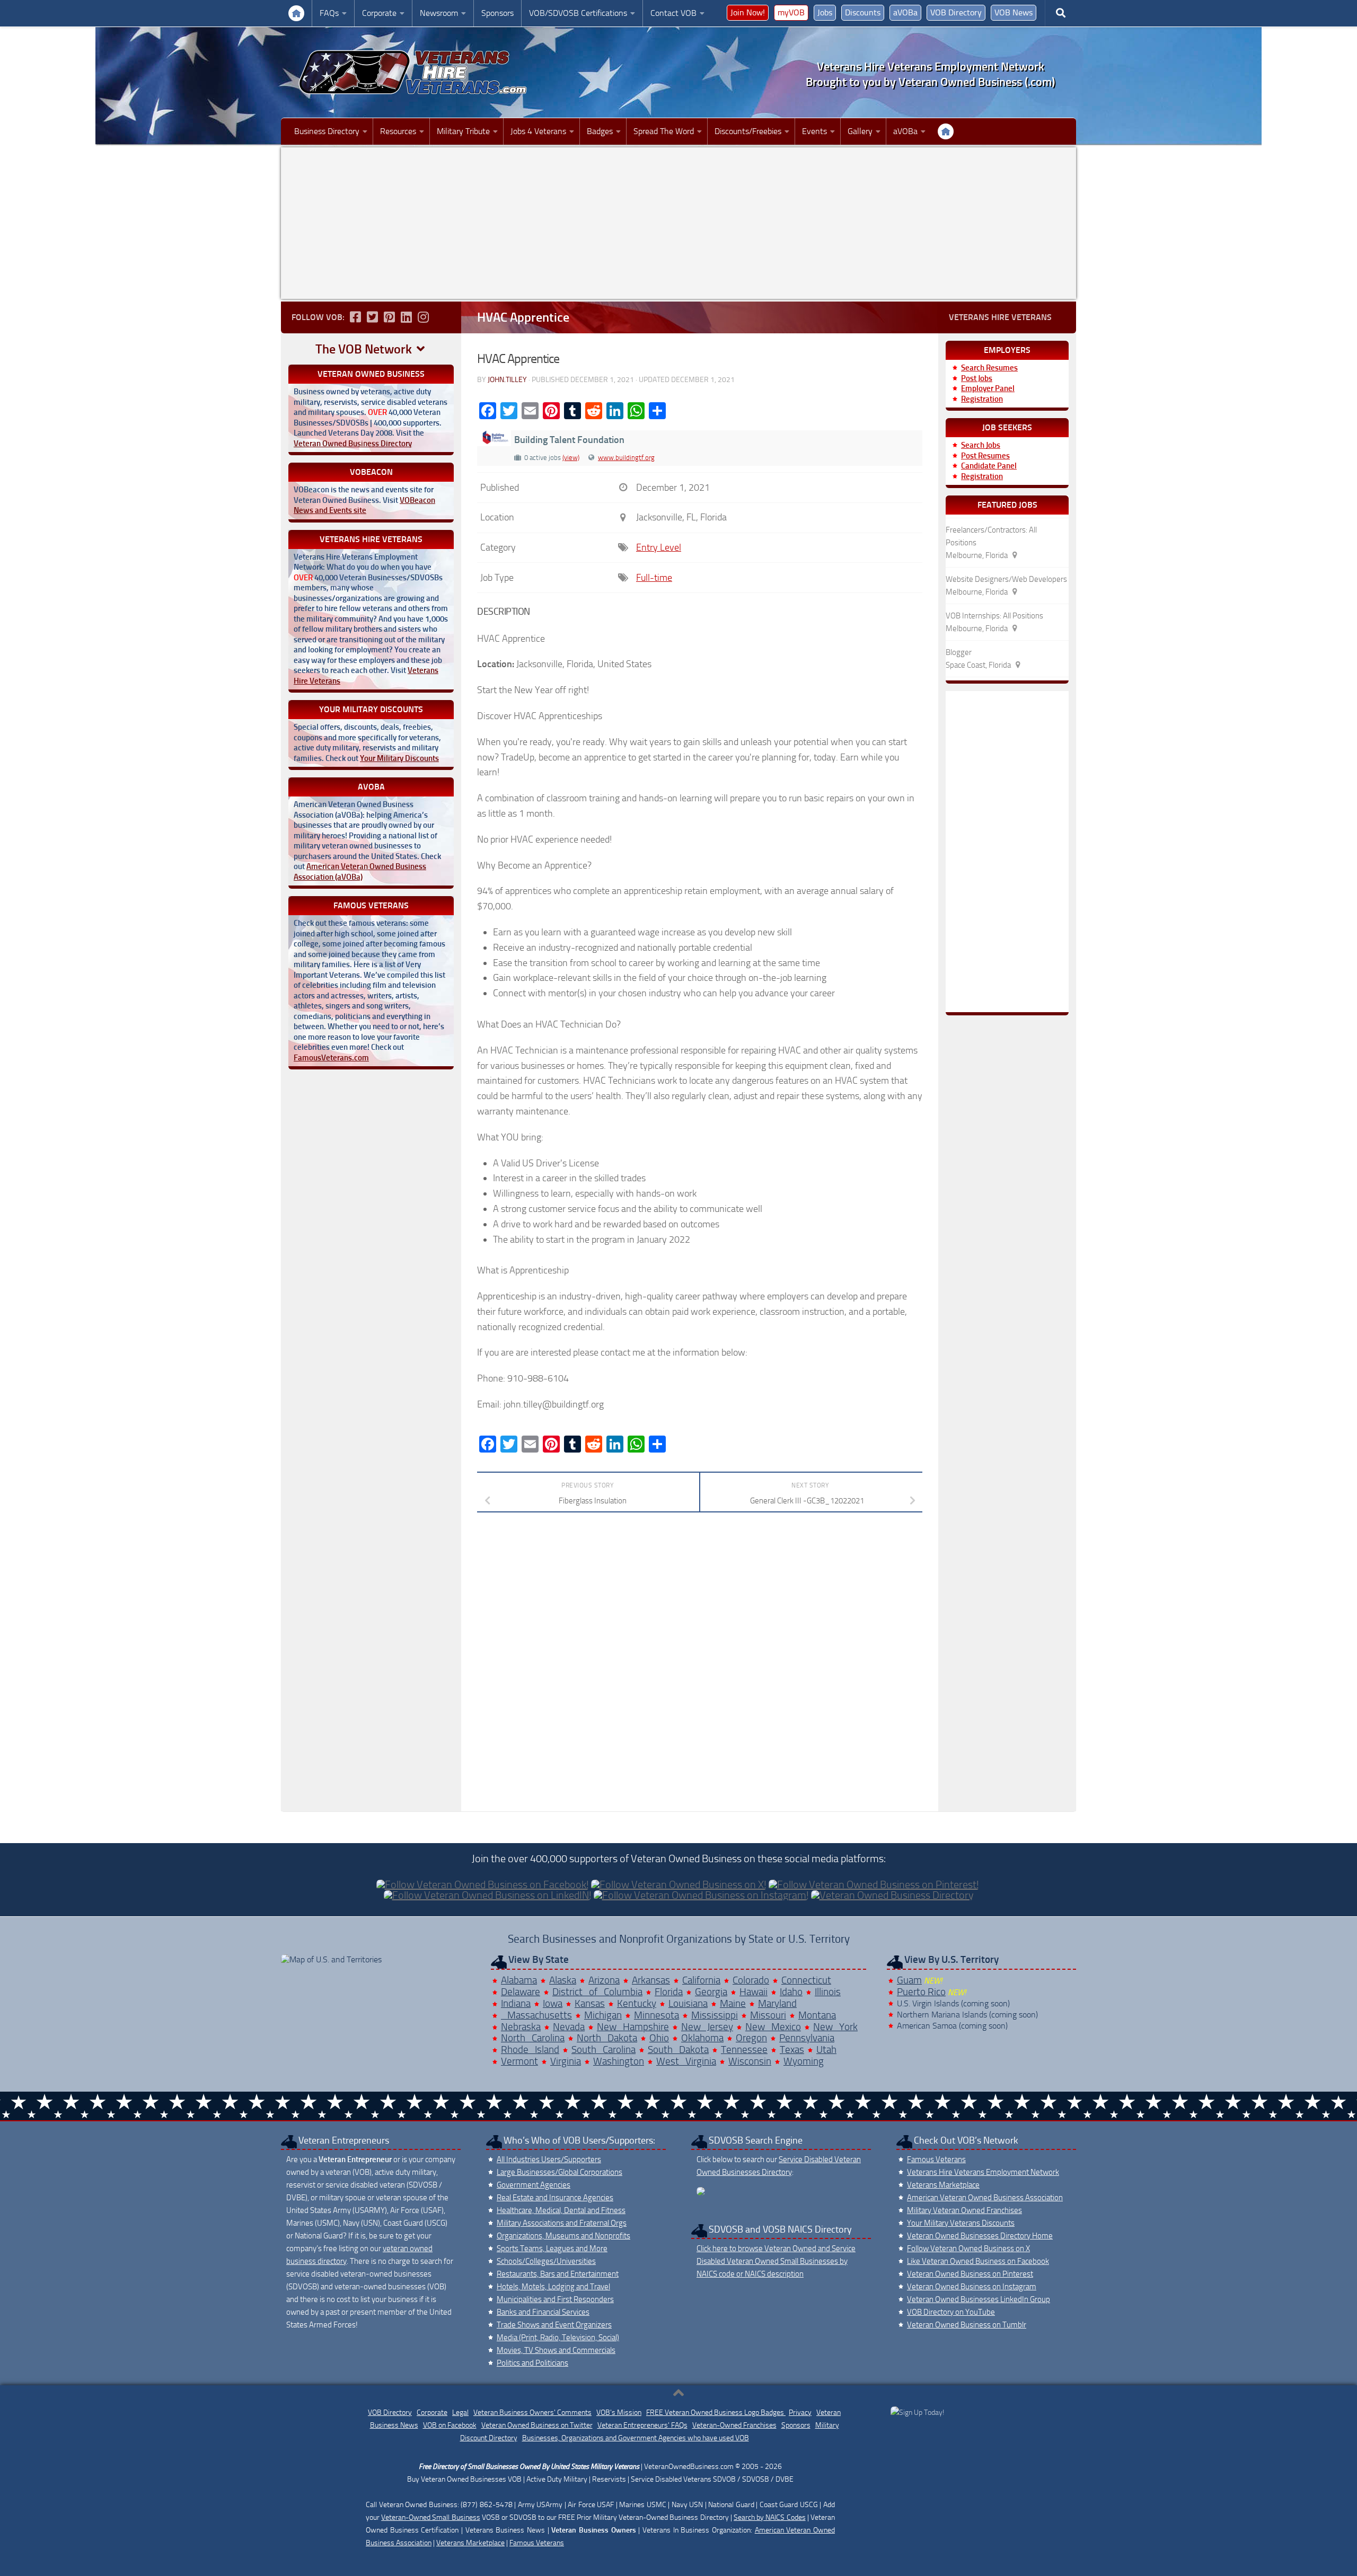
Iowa (553, 2003)
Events (814, 131)
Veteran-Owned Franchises (734, 2425)
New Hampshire (633, 2027)
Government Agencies (534, 2185)
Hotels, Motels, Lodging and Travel (553, 2287)
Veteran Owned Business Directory (353, 444)
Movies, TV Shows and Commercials (556, 2350)
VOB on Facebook (450, 2425)
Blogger (959, 652)
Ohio (659, 2038)
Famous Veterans (936, 2159)
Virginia (566, 2061)
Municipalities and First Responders (555, 2299)
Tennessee (744, 2050)
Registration (982, 399)
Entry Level (659, 547)
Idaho (791, 1992)
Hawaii (754, 1992)
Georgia (711, 1992)
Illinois (828, 1992)
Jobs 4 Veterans (538, 131)
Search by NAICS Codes (770, 2517)
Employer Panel (988, 388)
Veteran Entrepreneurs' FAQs (642, 2425)
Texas (792, 2050)
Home (296, 13)
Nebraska (521, 2027)
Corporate (379, 13)
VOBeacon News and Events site (364, 506)
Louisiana (688, 2003)
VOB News (1014, 12)
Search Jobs (981, 445)
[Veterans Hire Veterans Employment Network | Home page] (413, 72)
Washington (619, 2061)
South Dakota (678, 2050)
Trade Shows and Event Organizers (554, 2325)
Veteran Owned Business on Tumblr (967, 2325)
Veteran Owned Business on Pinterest (970, 2274)
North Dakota (607, 2038)
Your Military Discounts (399, 758)
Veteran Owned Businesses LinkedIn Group (979, 2299)
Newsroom (439, 13)
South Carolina (603, 2050)
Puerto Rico (921, 1992)
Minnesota (657, 2015)
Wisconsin (750, 2061)
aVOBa (905, 12)
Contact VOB (673, 13)
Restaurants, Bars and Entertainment (558, 2274)
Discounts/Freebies (748, 131)
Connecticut (806, 1980)
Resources (398, 131)
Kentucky (637, 2003)
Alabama (519, 1980)
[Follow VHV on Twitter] (372, 317)
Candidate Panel (989, 466)
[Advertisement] (678, 223)
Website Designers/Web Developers (1006, 579)
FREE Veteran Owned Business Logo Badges (716, 2413)
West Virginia (686, 2061)
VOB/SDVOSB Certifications (578, 13)
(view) (571, 458)
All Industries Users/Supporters (549, 2159)
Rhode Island (530, 2050)
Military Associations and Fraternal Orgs (562, 2223)
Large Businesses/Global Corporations (559, 2172)
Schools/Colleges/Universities (546, 2261)
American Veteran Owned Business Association (985, 2198)
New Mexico (773, 2027)
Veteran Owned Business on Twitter (537, 2425)
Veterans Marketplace (943, 2185)
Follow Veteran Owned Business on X (968, 2249)
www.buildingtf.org (626, 458)
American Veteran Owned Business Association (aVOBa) (360, 872)
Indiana (516, 2003)
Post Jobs (977, 378)
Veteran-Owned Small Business (430, 2517)
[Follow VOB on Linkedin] (406, 317)
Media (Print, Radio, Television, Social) (558, 2338)
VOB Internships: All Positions (994, 616)
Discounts (863, 12)
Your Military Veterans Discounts (961, 2223)
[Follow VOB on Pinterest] (389, 317)
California (701, 1980)
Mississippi (715, 2015)
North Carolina (533, 2038)
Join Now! (748, 12)
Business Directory (327, 131)
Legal (460, 2413)
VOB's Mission (619, 2413)
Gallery (860, 131)
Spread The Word (664, 131)
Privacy (800, 2413)
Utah (826, 2050)
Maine (733, 2003)
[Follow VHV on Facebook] (355, 317)
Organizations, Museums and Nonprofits (563, 2236)
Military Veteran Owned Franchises (964, 2210)
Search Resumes (989, 368)
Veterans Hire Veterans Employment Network (983, 2172)
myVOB (791, 12)
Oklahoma (702, 2038)
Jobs (825, 12)
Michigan (603, 2015)
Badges (600, 131)
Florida (669, 1992)
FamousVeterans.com (331, 1058)
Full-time (654, 578)
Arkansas (651, 1980)
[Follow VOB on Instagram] (423, 317)
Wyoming (804, 2061)
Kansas (590, 2003)
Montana (817, 2015)
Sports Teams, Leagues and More (552, 2249)
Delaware (521, 1992)
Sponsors (497, 13)
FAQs (329, 13)
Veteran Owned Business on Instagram (972, 2287)
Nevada (569, 2027)
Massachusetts (536, 2015)
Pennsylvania (807, 2038)
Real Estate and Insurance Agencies (555, 2198)
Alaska (563, 1980)
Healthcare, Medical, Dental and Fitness (561, 2210)
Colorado (751, 1980)
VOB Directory (956, 12)
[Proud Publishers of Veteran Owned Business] (917, 2413)
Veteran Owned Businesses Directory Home (980, 2236)
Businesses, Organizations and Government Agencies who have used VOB (636, 2438)
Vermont (519, 2061)
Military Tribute (463, 131)
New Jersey (707, 2027)
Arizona (604, 1980)
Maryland (777, 2003)
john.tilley (507, 380)
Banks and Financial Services (543, 2312)
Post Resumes (985, 456)
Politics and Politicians (532, 2363)
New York (835, 2027)
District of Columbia (597, 1992)
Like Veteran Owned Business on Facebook (978, 2261)
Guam (909, 1980)
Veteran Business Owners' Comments (532, 2413)
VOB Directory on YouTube (951, 2312)
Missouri (768, 2015)
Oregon (751, 2038)
